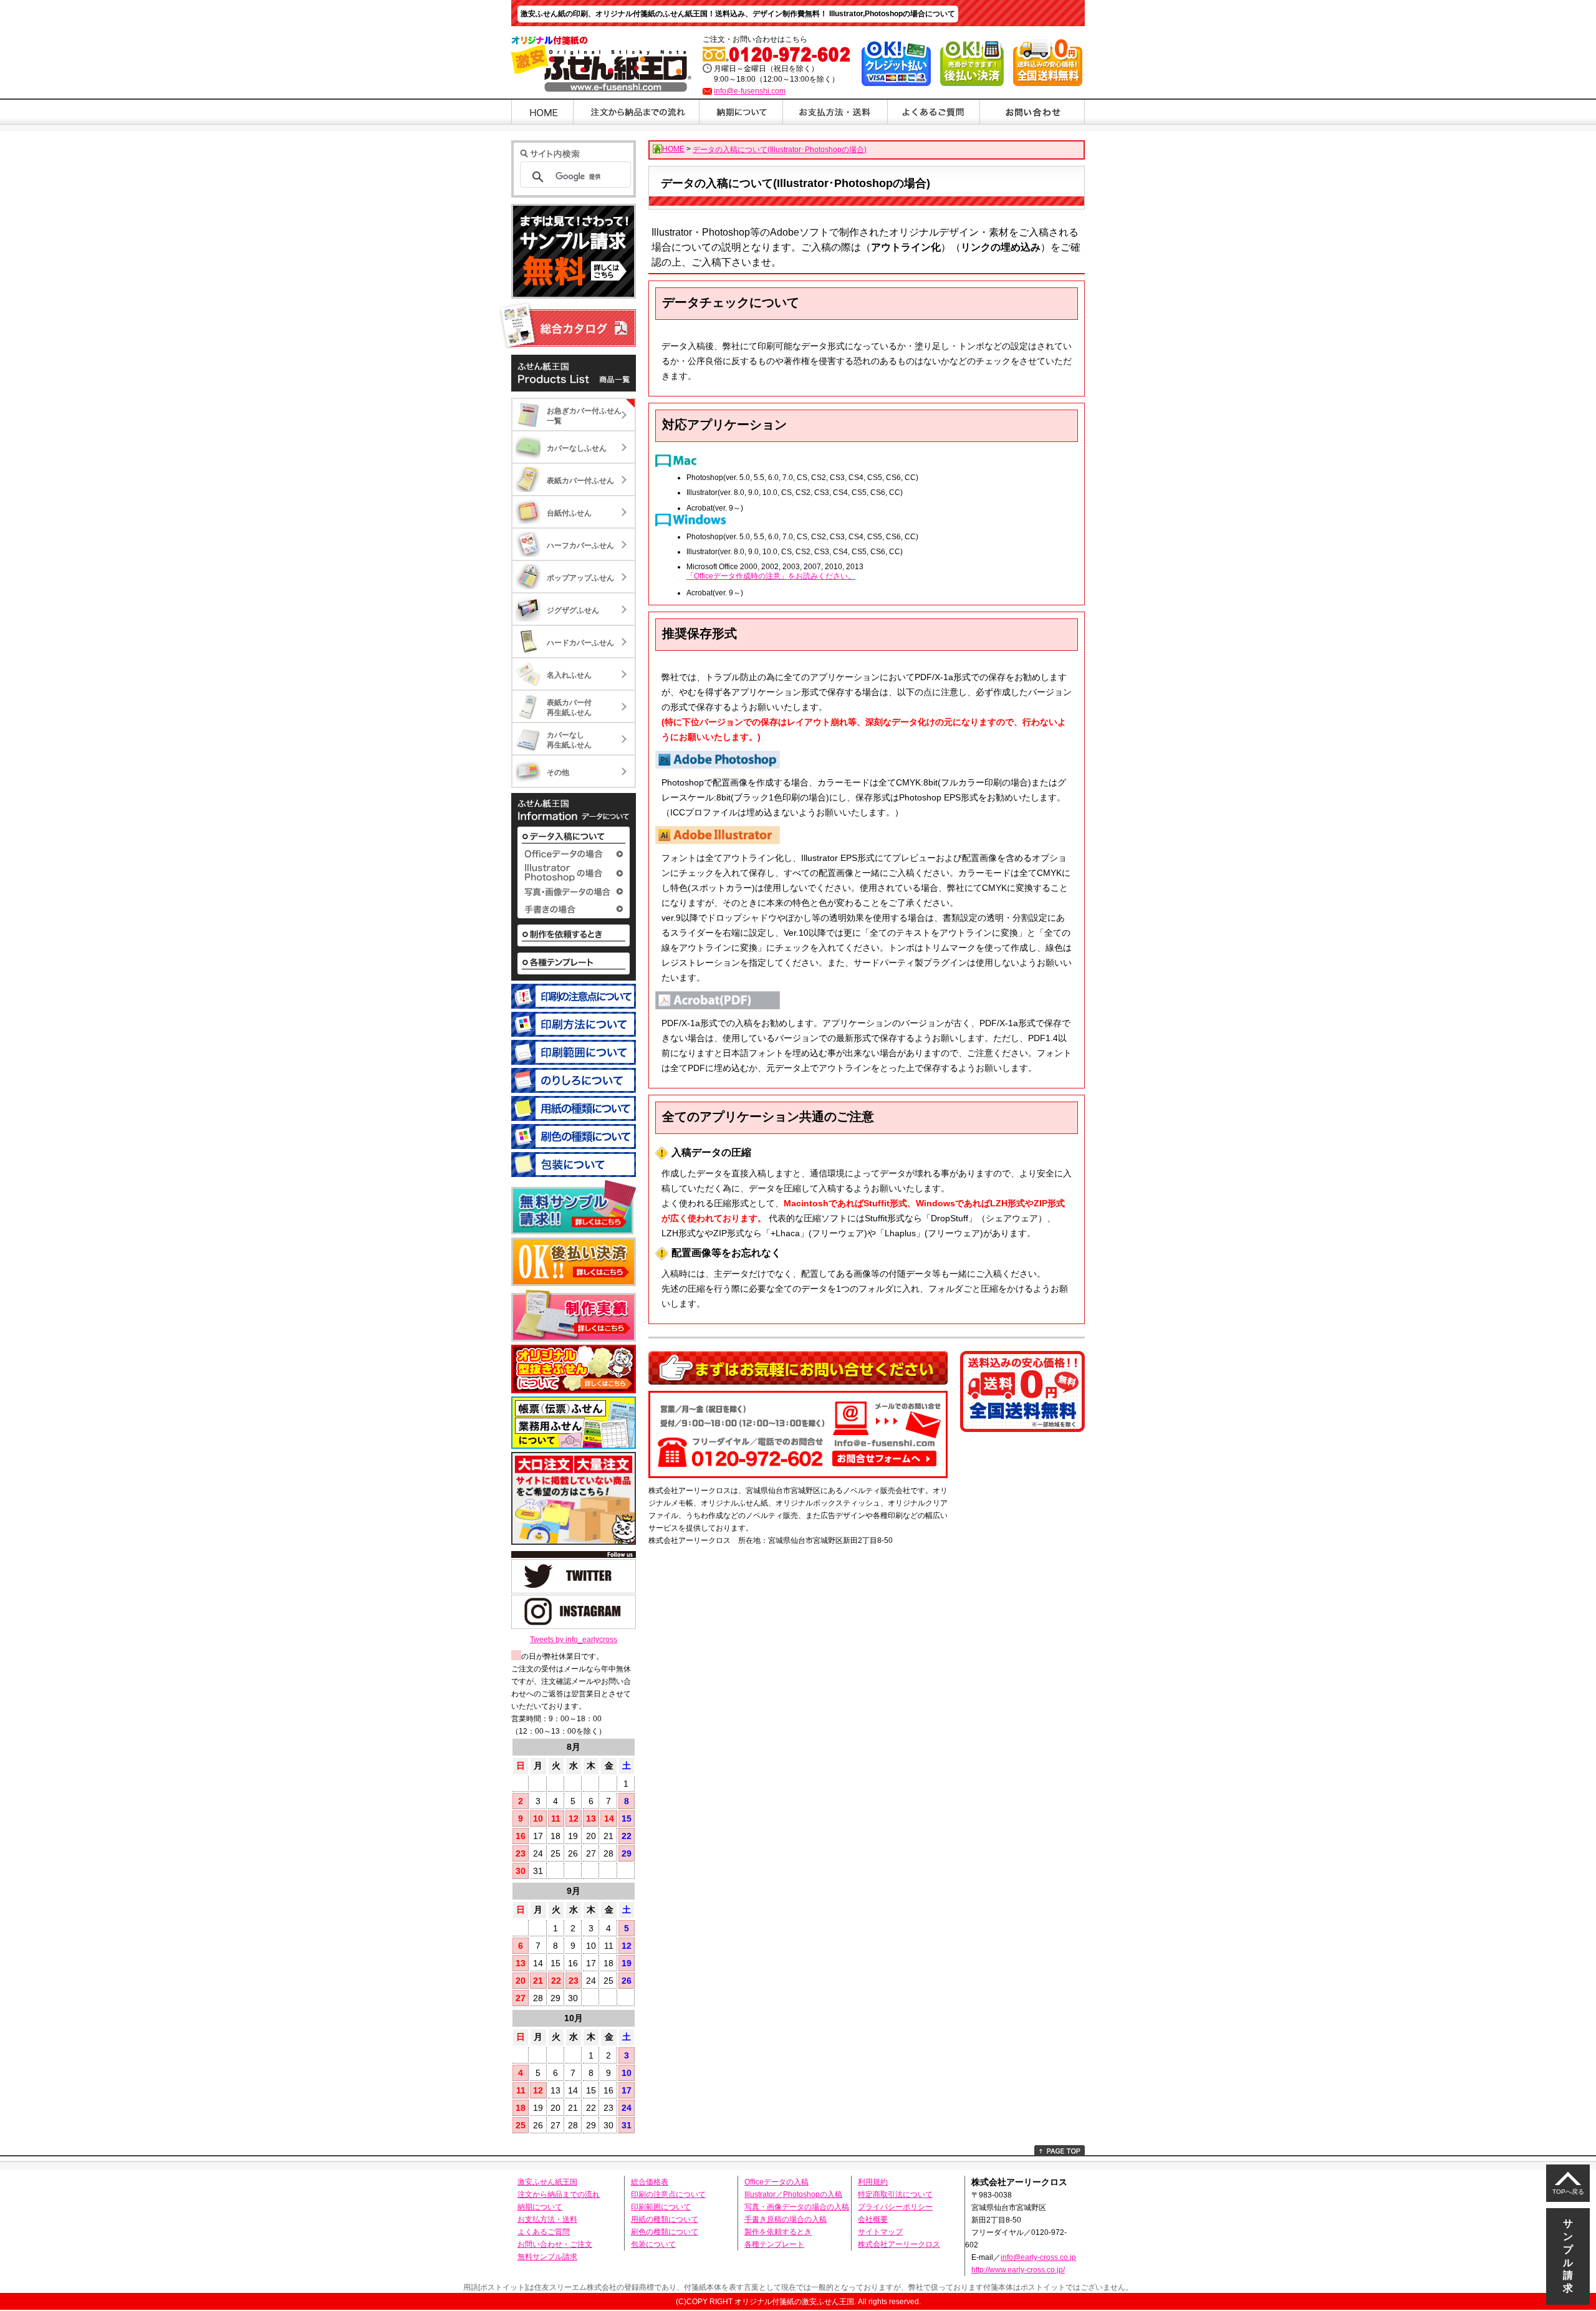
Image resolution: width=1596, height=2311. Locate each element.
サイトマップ (880, 2232)
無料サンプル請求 (547, 2257)
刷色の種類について (665, 2232)
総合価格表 (650, 2182)
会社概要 (873, 2219)
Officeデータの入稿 (776, 2182)
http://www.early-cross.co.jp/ (1018, 2270)
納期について (540, 2207)
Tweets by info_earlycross (574, 1640)
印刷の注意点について (668, 2194)
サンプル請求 (1568, 2256)
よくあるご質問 (544, 2232)
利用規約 (873, 2182)
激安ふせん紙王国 (547, 2182)
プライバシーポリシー (895, 2207)
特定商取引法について (895, 2194)
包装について (653, 2244)
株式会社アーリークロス (899, 2244)
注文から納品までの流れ (559, 2194)
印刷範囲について (661, 2207)
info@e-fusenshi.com (750, 91)
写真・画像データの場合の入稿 (797, 2207)
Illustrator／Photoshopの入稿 (793, 2194)
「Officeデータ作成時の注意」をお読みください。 (771, 576)
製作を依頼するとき (778, 2232)
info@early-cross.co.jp (1038, 2257)
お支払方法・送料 (547, 2219)
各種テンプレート (774, 2244)
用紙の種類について (665, 2219)
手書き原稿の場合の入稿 (786, 2219)
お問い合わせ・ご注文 (555, 2244)
